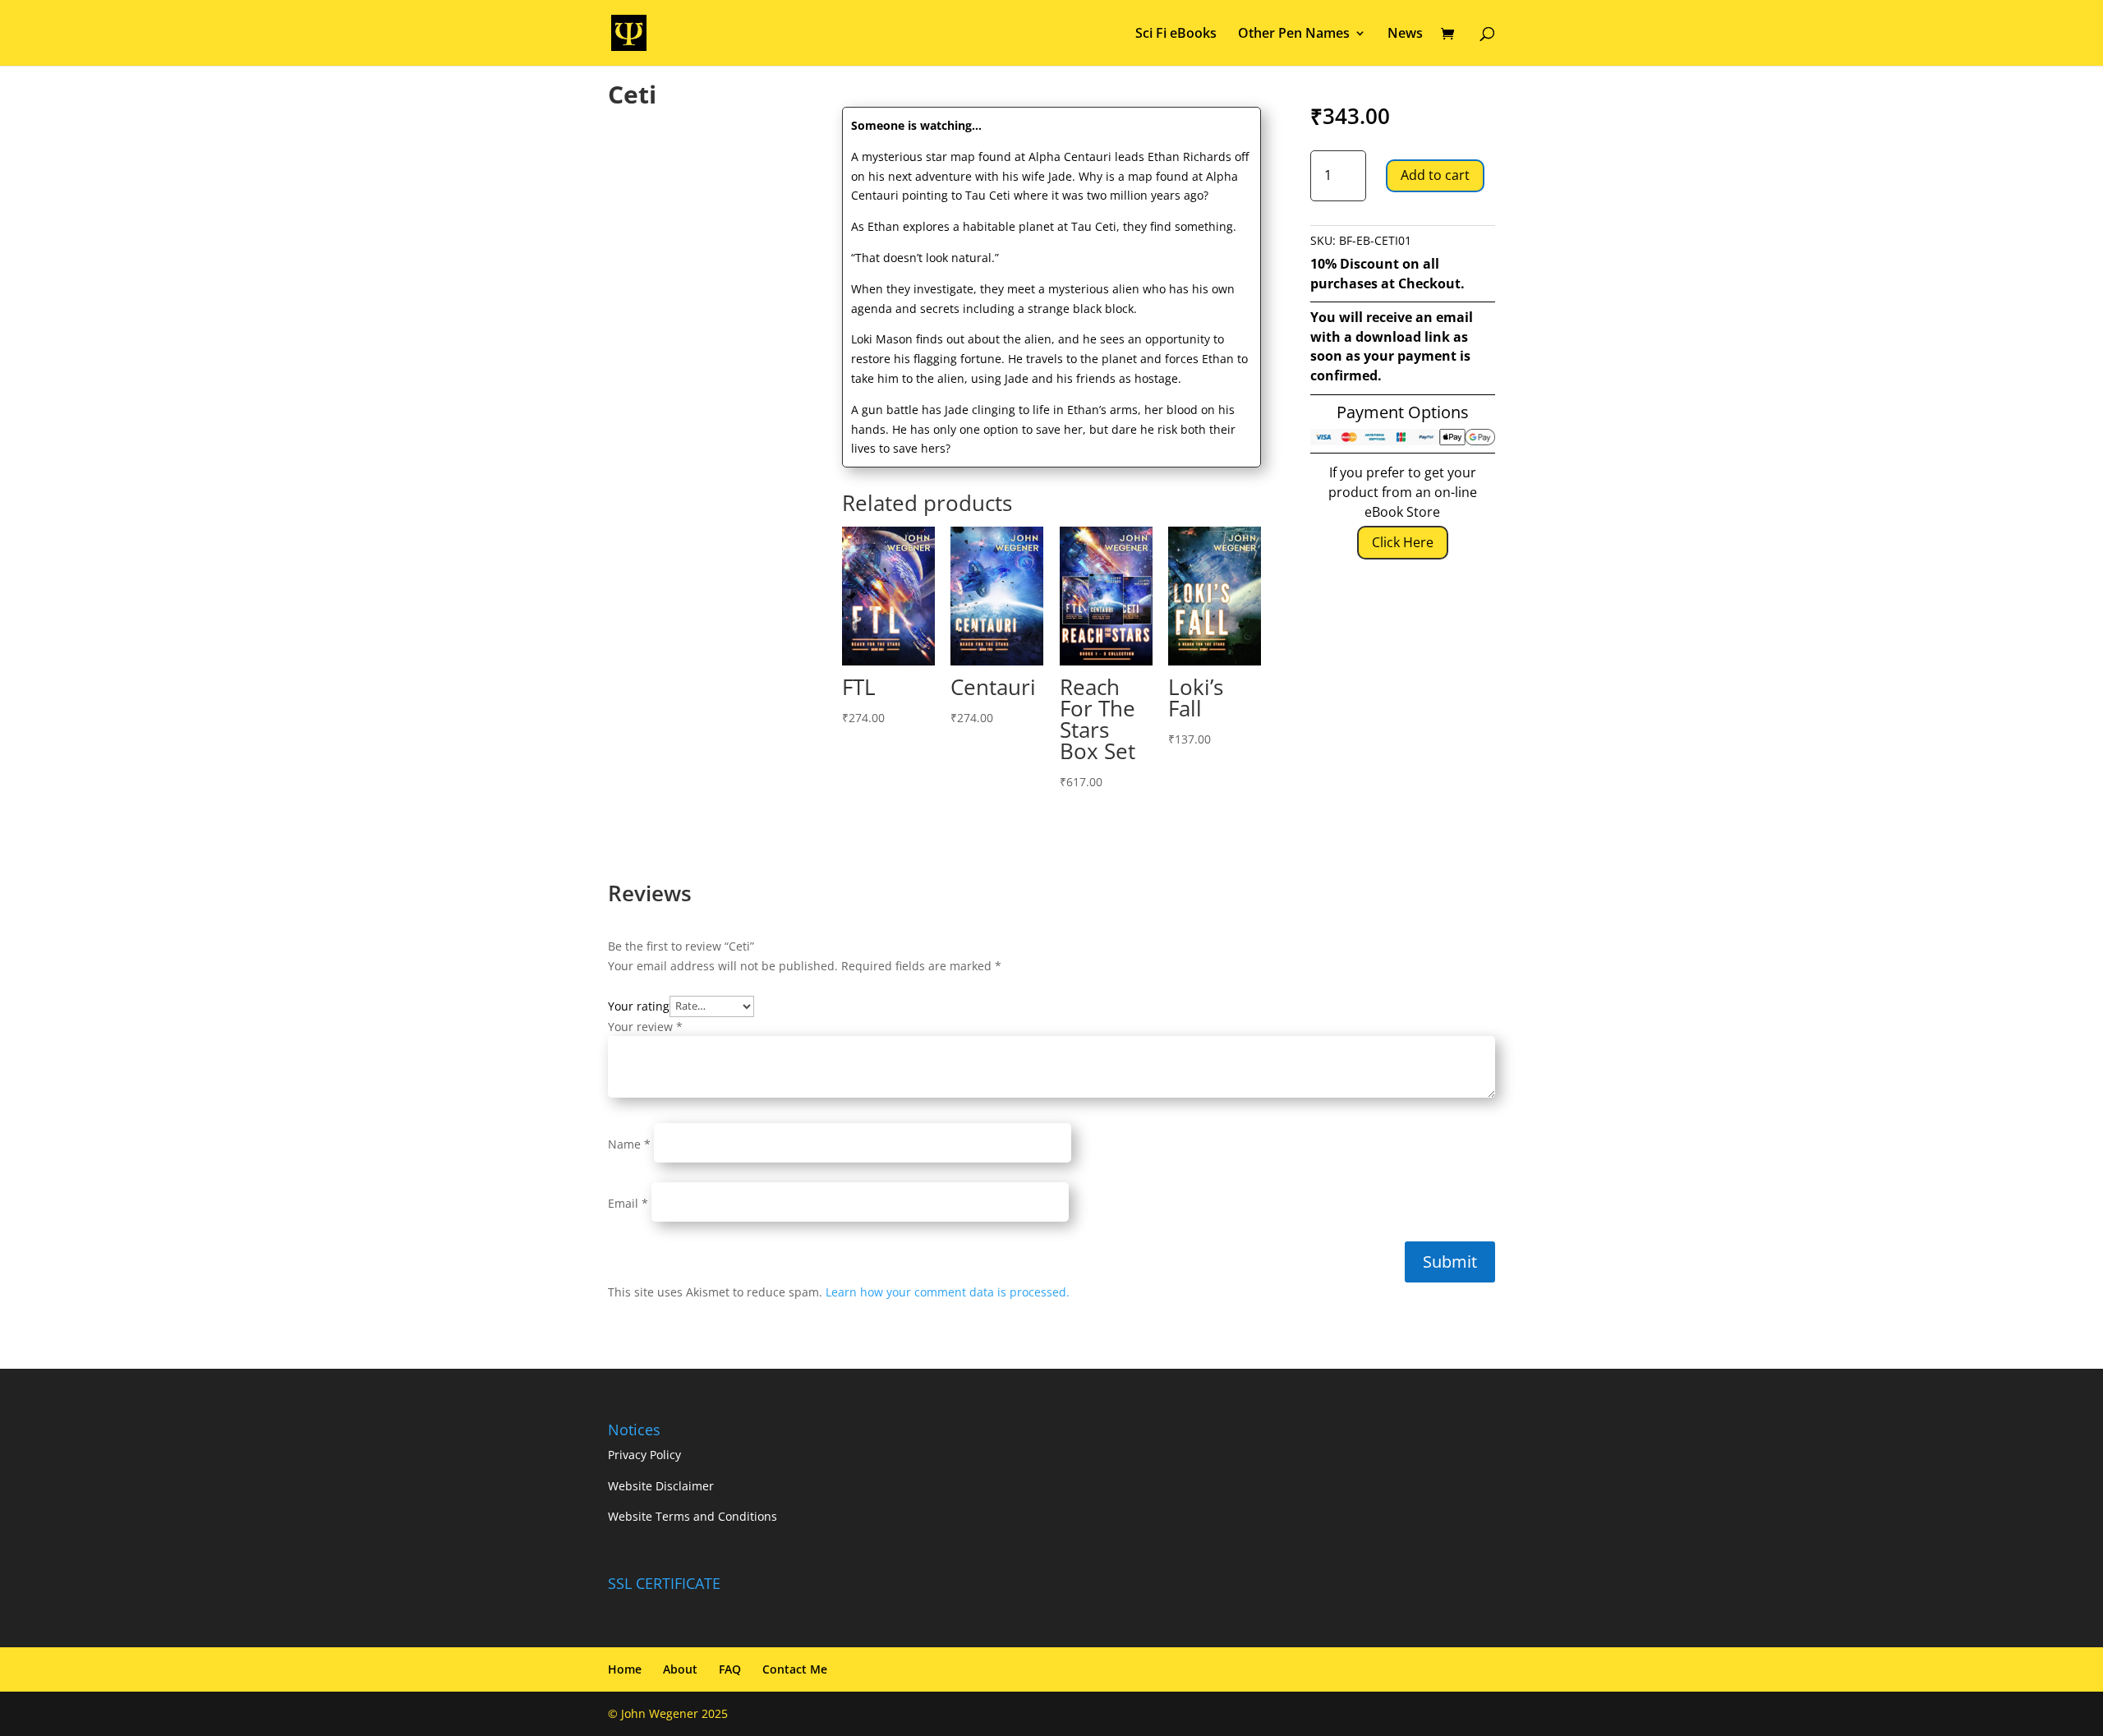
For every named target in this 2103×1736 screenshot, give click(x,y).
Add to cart (1435, 175)
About (680, 1669)
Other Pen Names (1294, 35)
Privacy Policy (644, 1455)
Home (625, 1669)
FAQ (730, 1669)
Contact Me (795, 1669)
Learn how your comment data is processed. (948, 1292)
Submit (1450, 1262)
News (1405, 35)
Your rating (639, 1005)
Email (628, 1203)
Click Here (1403, 542)
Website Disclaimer (661, 1486)
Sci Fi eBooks (1176, 35)
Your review (645, 1027)
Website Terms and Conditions (693, 1516)
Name (629, 1144)
